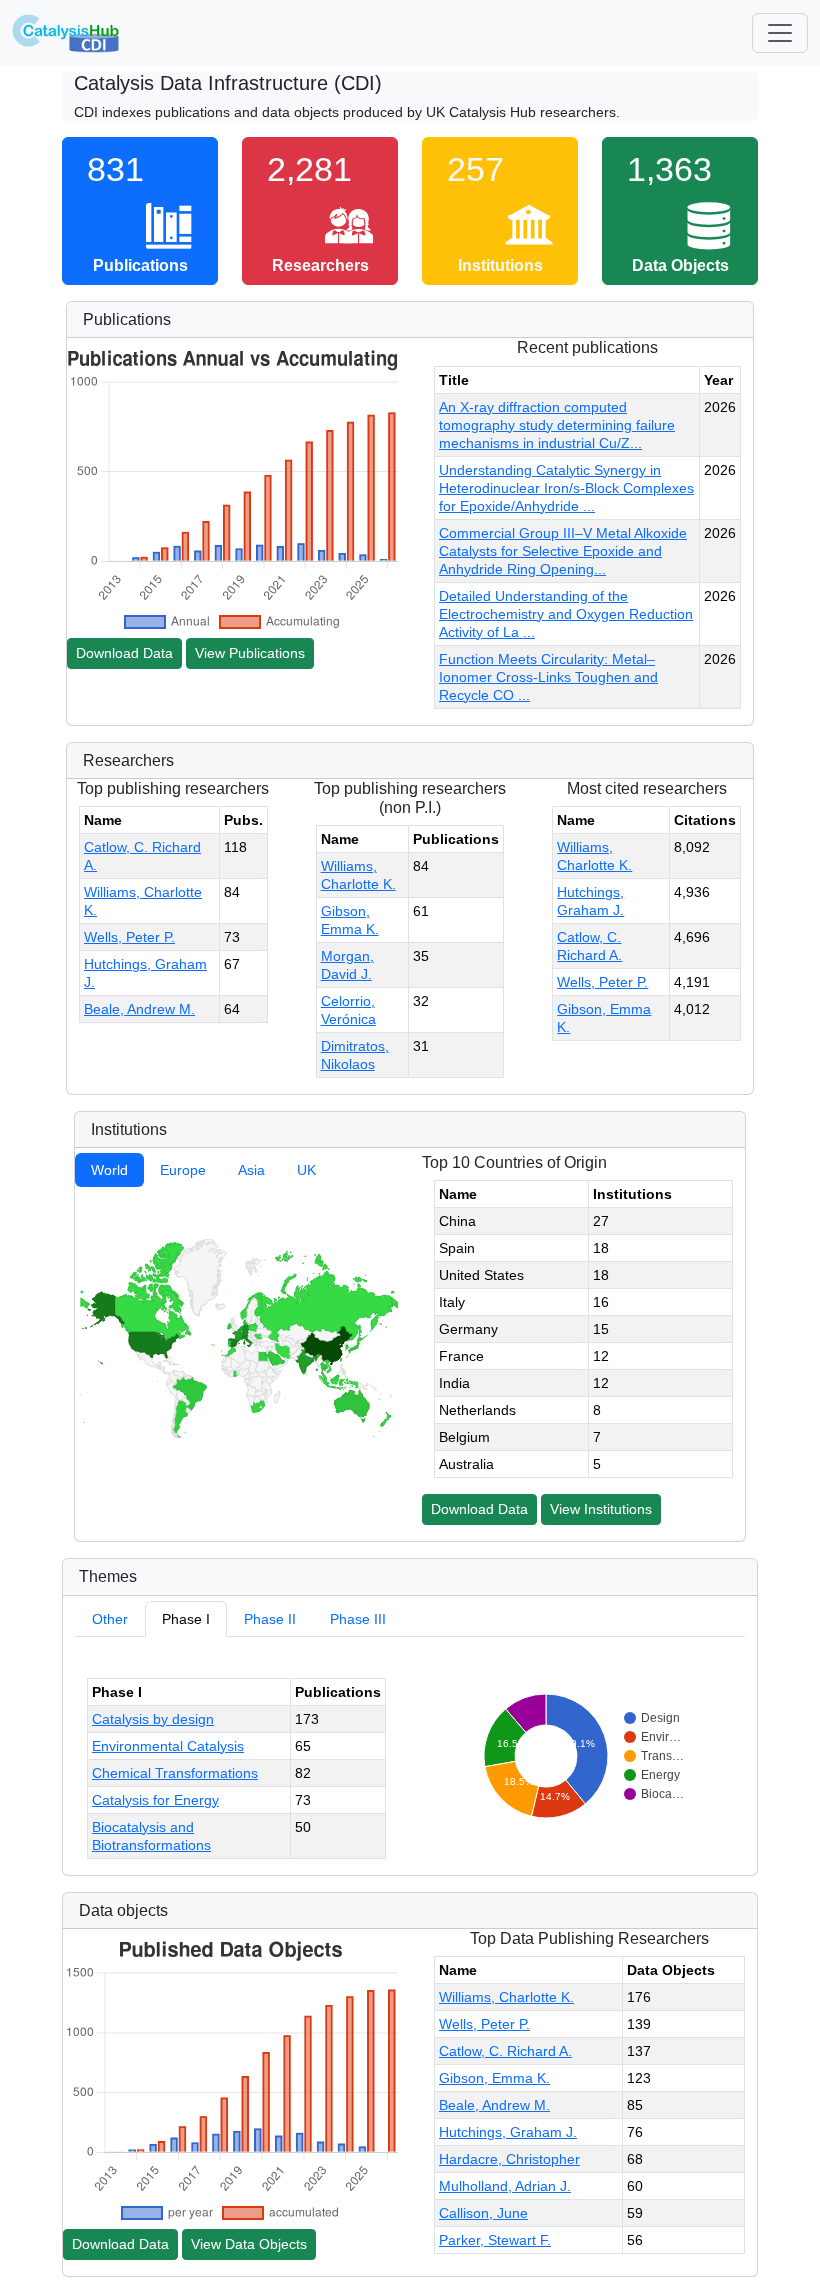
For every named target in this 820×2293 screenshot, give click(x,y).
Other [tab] (110, 1619)
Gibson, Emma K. (494, 2078)
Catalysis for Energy (155, 1800)
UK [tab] (306, 1170)
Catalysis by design (153, 1719)
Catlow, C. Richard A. (505, 2051)
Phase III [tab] (358, 1619)
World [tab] (109, 1170)
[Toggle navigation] (780, 33)
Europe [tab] (183, 1170)
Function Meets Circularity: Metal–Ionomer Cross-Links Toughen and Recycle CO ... (548, 677)
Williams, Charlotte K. (506, 1997)
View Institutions (601, 1509)
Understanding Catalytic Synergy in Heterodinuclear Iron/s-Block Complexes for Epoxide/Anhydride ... (566, 488)
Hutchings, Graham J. (508, 2132)
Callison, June (483, 2213)
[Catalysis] (66, 33)
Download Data (124, 653)
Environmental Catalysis (168, 1746)
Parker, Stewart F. (495, 2240)
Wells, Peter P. (129, 937)
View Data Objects (249, 2244)
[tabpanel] (236, 1337)
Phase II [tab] (270, 1619)
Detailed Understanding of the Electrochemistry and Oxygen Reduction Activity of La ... (566, 614)
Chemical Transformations (175, 1773)
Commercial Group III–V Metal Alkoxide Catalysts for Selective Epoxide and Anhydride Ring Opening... (563, 551)
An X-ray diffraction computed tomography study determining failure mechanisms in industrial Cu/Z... (557, 425)
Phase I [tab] (186, 1619)
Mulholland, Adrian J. (505, 2186)
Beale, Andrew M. (139, 1009)
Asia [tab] (251, 1170)
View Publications (250, 653)
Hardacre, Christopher (509, 2159)
